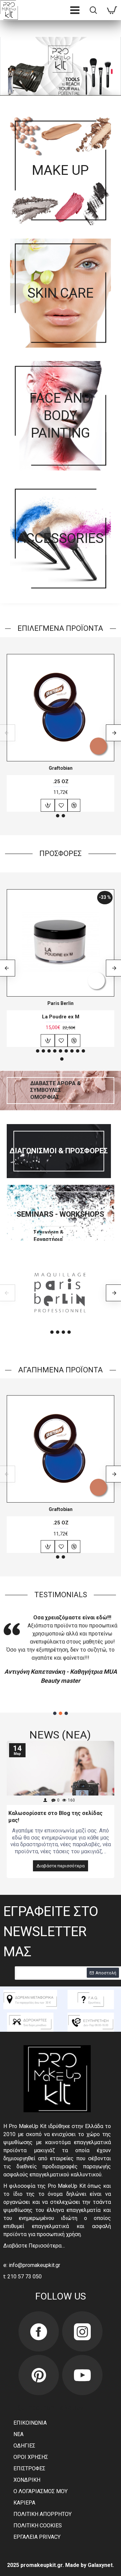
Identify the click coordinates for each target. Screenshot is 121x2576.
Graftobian (61, 768)
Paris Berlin (61, 1003)
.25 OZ (61, 781)
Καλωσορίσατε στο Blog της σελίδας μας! (55, 1817)
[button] (58, 816)
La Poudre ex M (61, 1017)
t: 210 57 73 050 (23, 2277)
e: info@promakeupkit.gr (32, 2265)
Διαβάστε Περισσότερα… (34, 2246)
